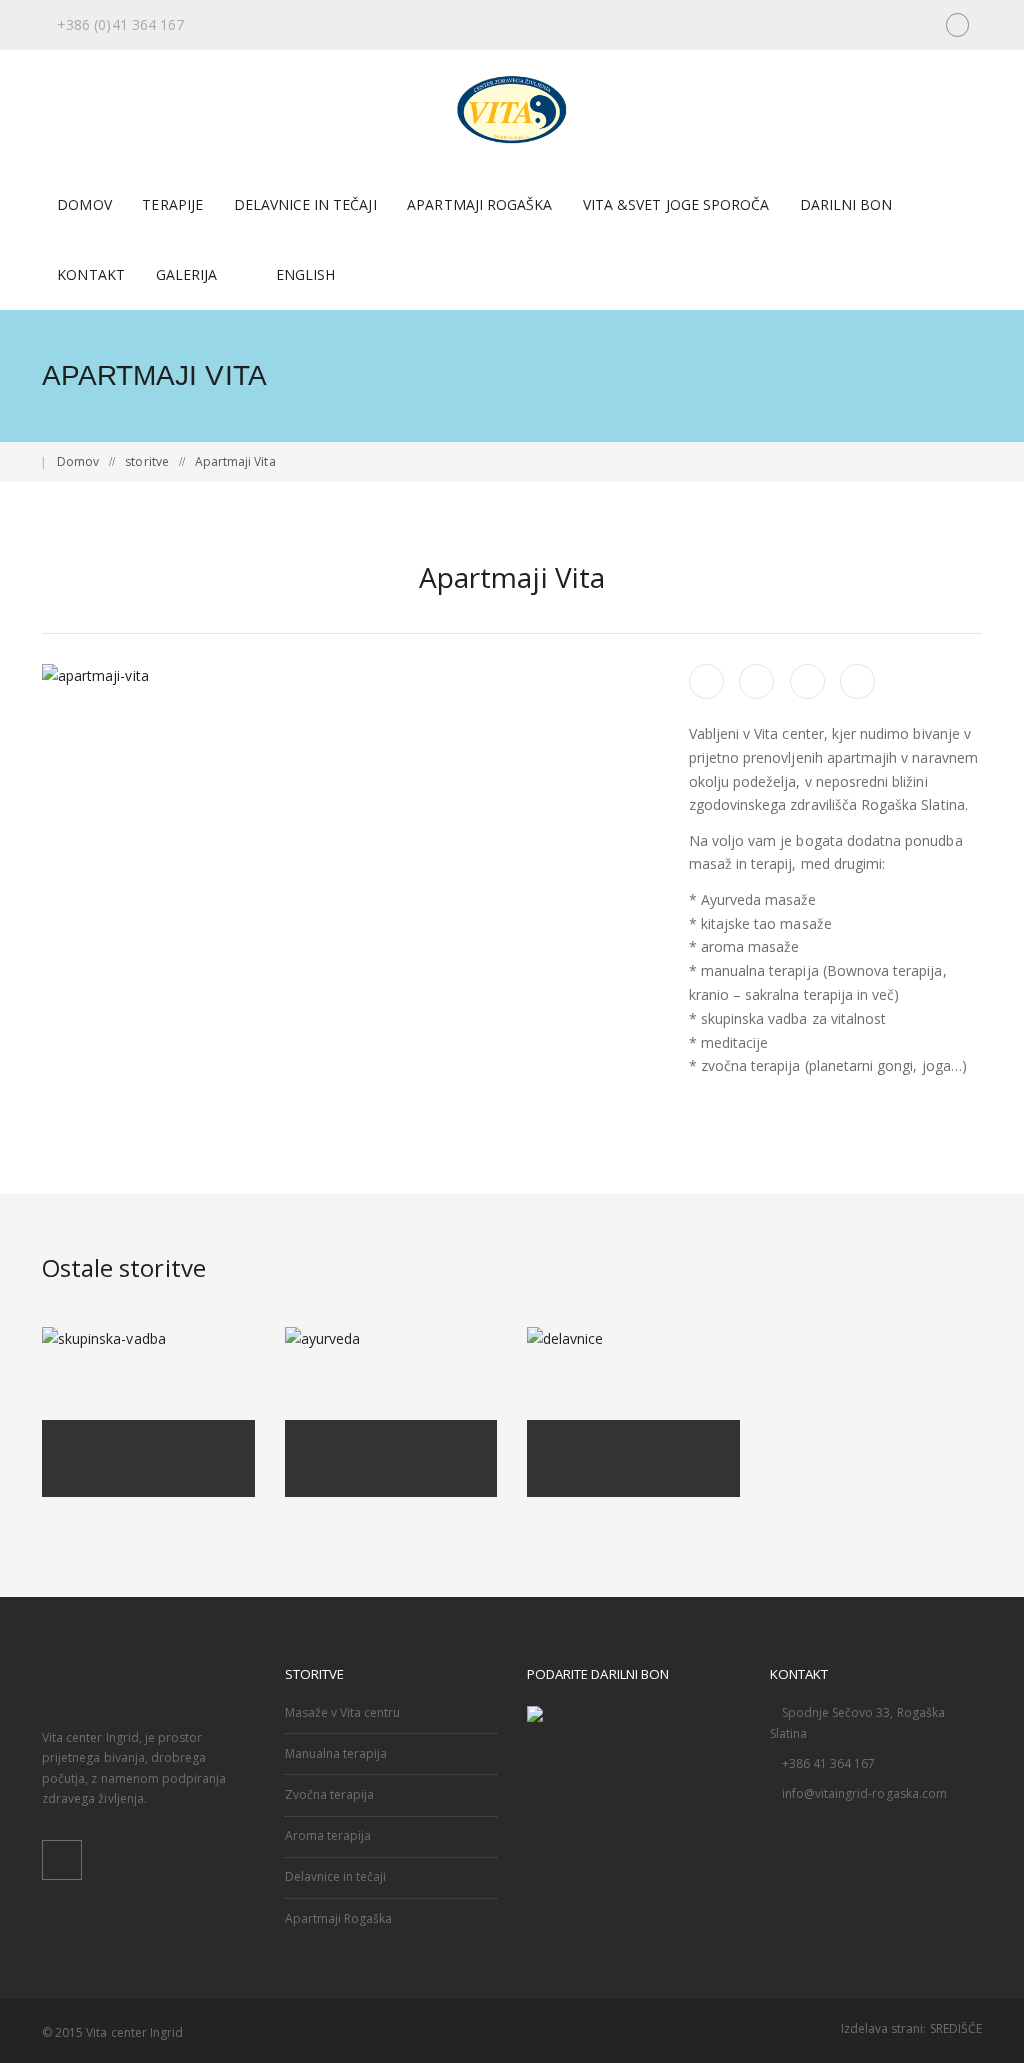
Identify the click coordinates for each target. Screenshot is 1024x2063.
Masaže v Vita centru (343, 1712)
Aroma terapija (328, 1835)
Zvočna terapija (330, 1794)
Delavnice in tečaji (336, 1876)
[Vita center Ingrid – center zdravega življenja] (512, 109)
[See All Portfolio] (53, 577)
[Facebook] (957, 25)
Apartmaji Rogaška (339, 1918)
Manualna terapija (336, 1753)
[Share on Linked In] (857, 681)
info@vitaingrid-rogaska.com (864, 1793)
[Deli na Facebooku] (706, 681)
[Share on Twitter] (756, 681)
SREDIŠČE (956, 2028)
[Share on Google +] (807, 681)
